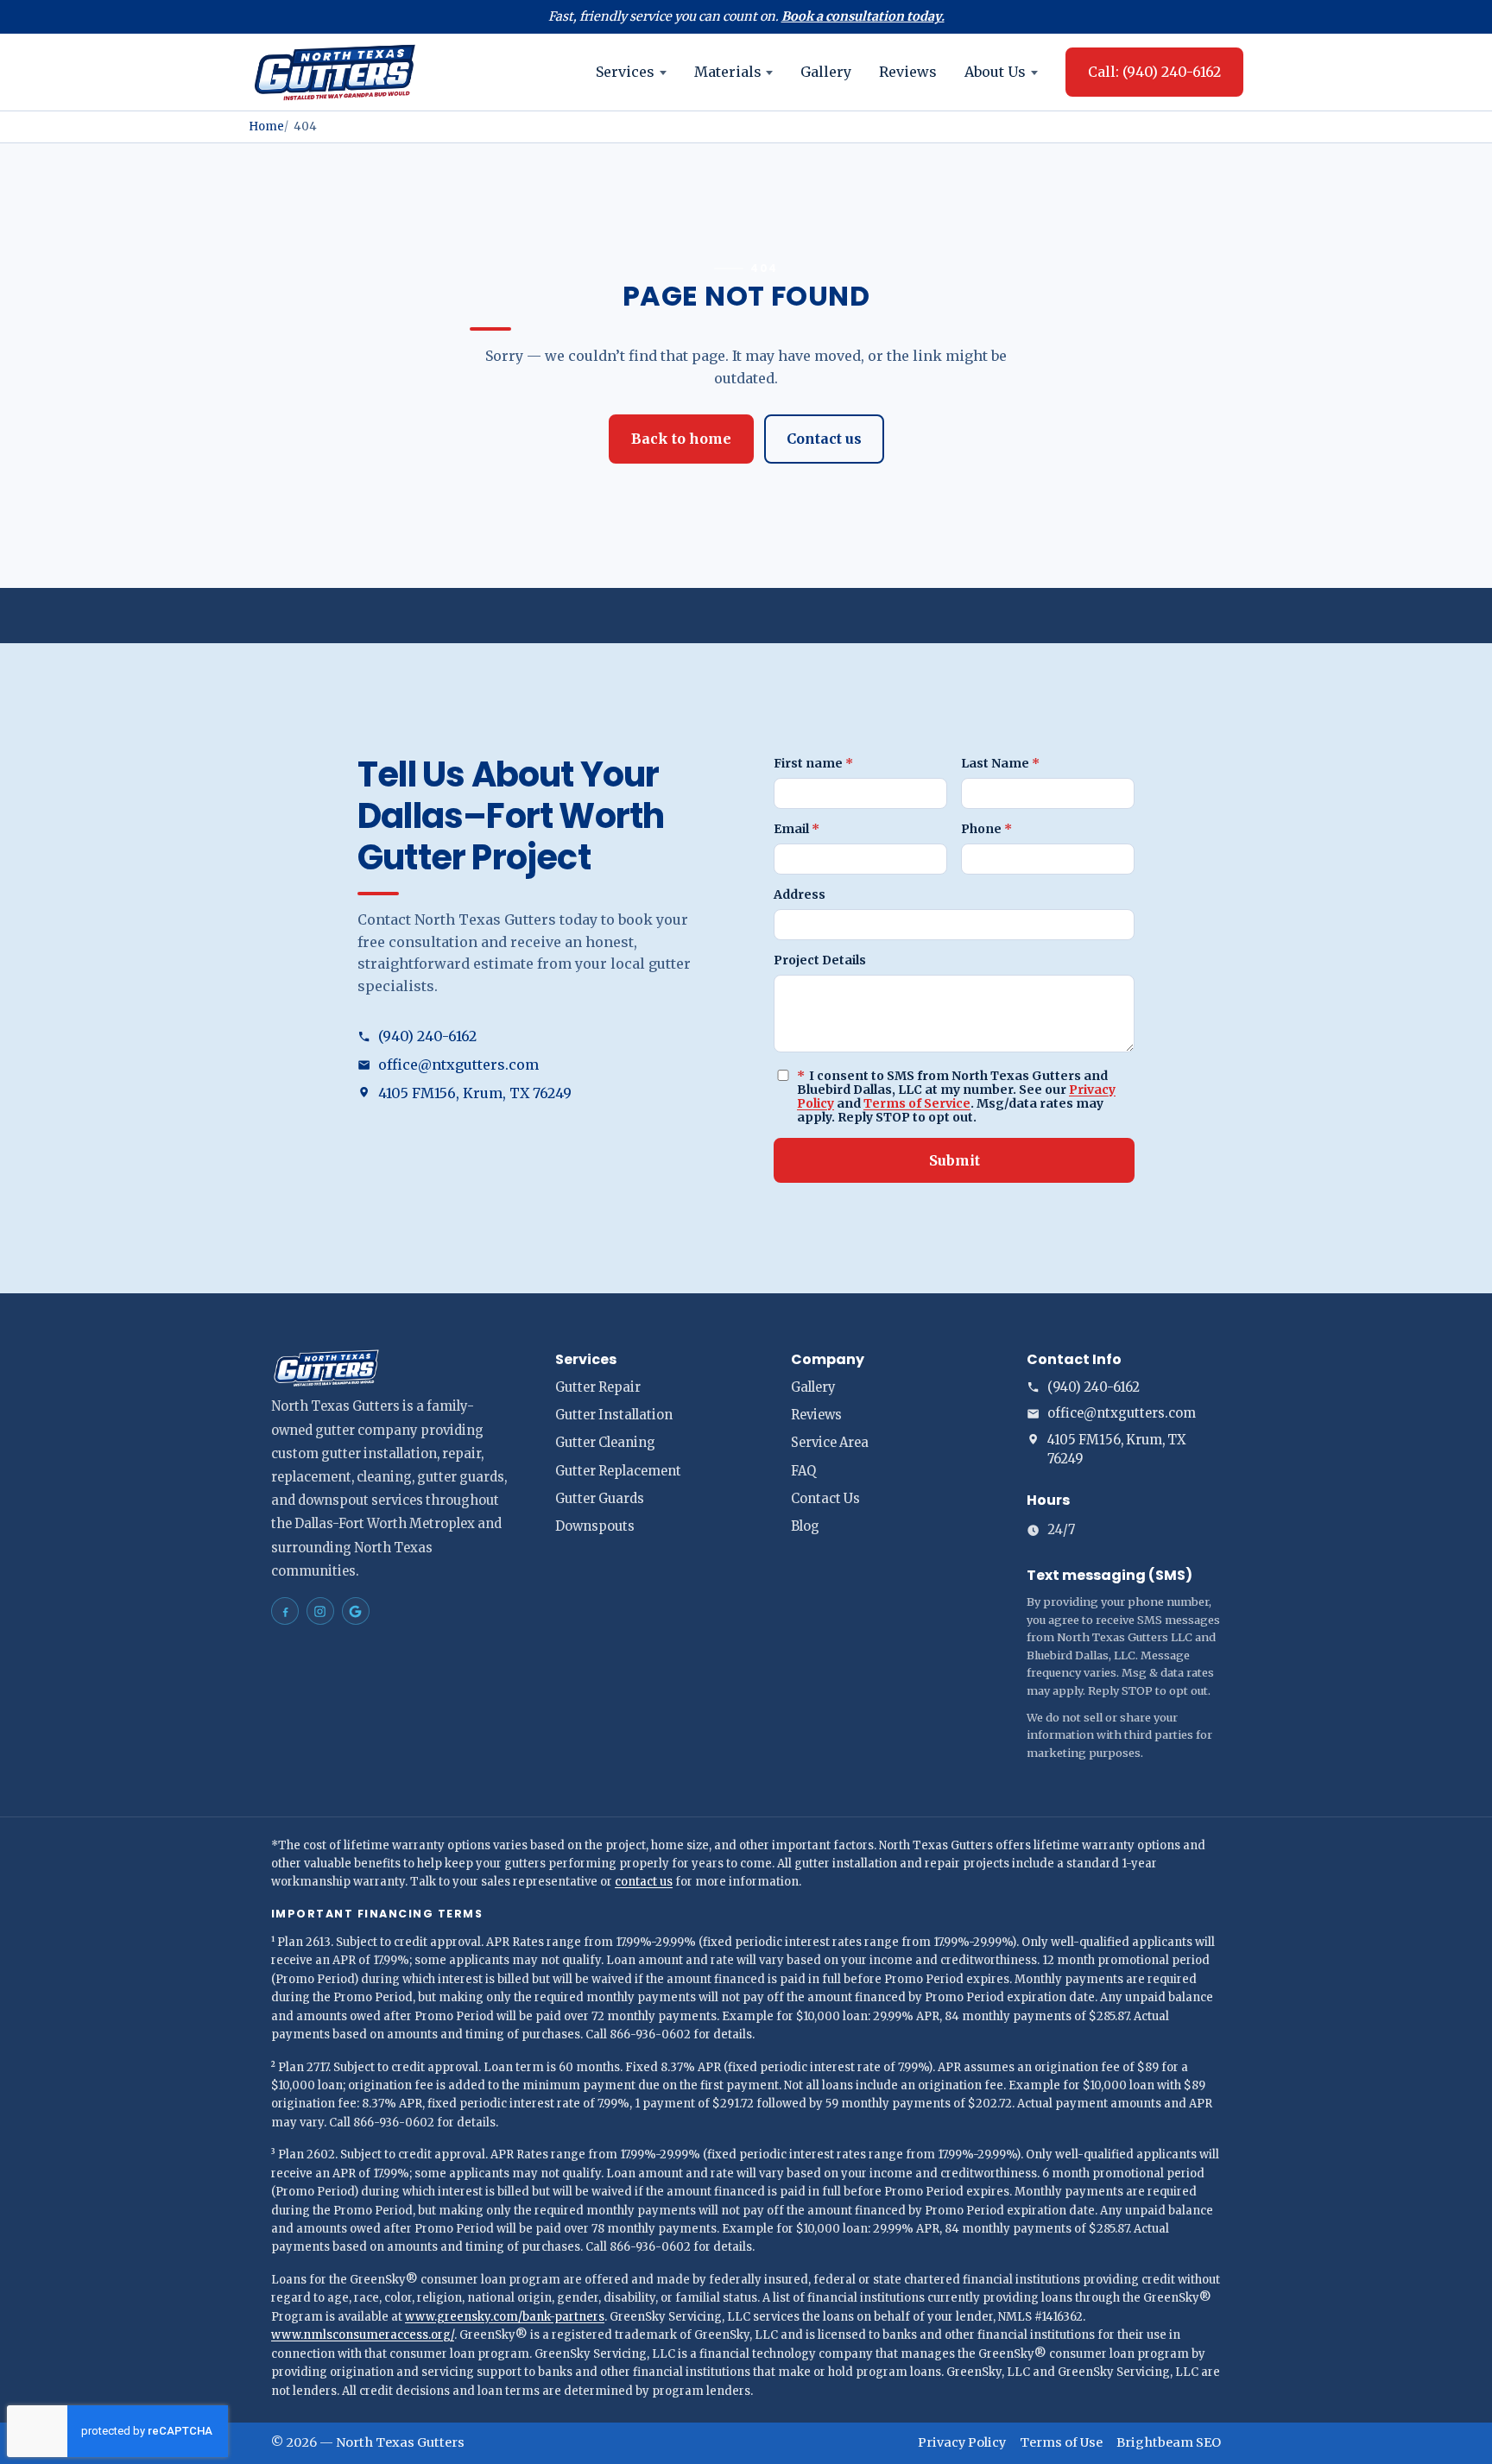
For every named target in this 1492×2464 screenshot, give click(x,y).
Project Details (820, 960)
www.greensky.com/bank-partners (505, 2317)
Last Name (1000, 763)
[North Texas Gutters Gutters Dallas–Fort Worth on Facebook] (285, 1611)
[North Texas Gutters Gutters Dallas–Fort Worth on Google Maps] (356, 1611)
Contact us (824, 439)
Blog (805, 1526)
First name (813, 763)
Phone (986, 829)
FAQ (803, 1471)
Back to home (681, 439)
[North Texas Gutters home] (335, 72)
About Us (995, 72)
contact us (644, 1882)
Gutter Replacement (618, 1471)
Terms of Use (1061, 2442)
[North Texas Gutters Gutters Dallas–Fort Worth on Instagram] (320, 1611)
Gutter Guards (600, 1499)
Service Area (830, 1443)
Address (800, 894)
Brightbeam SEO (1169, 2442)
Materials (728, 72)
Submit (955, 1160)
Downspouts (595, 1526)
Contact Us (825, 1499)
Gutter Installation (614, 1415)
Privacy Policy (962, 2442)
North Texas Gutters (400, 2442)
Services (625, 72)
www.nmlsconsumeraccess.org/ (363, 2335)
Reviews (908, 72)
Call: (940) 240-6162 (1154, 72)
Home (266, 126)
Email (797, 829)
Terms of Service (917, 1103)
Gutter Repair (598, 1387)
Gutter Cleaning (605, 1443)
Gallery (826, 72)
